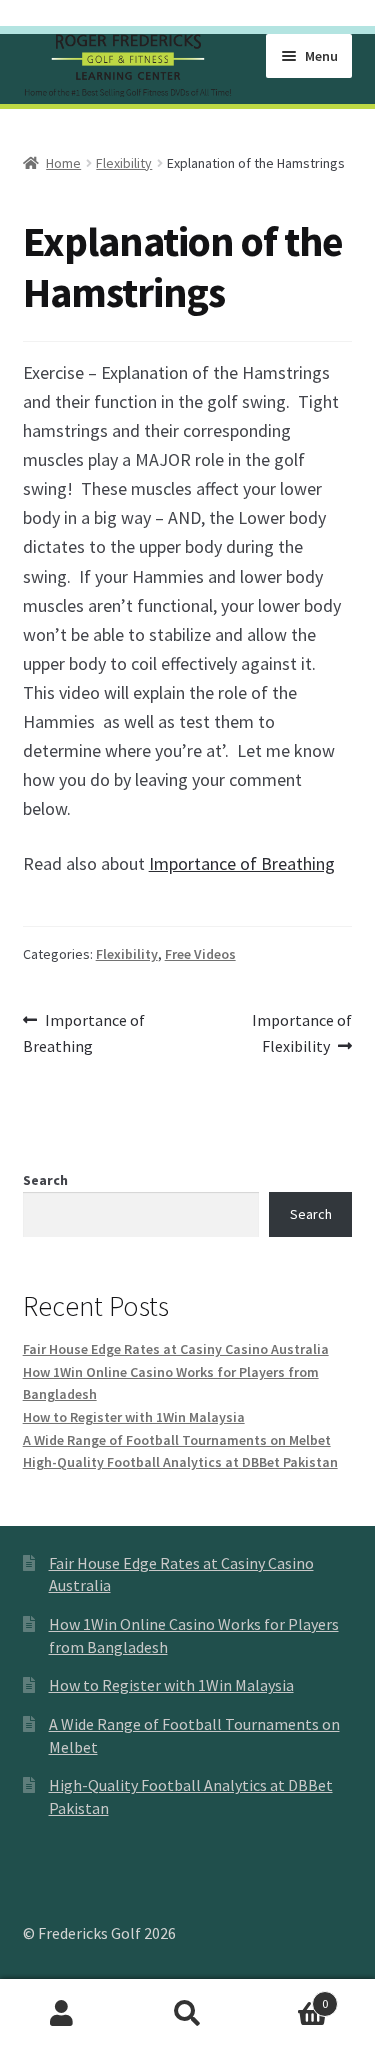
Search (45, 1180)
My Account (62, 2014)
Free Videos (200, 954)
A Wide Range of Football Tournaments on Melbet (177, 1440)
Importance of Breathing (242, 863)
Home (63, 163)
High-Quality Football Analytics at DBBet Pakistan (180, 1462)
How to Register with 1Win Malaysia (134, 1417)
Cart (289, 1996)
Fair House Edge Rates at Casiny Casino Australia (176, 1349)
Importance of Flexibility (301, 1032)
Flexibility (124, 163)
